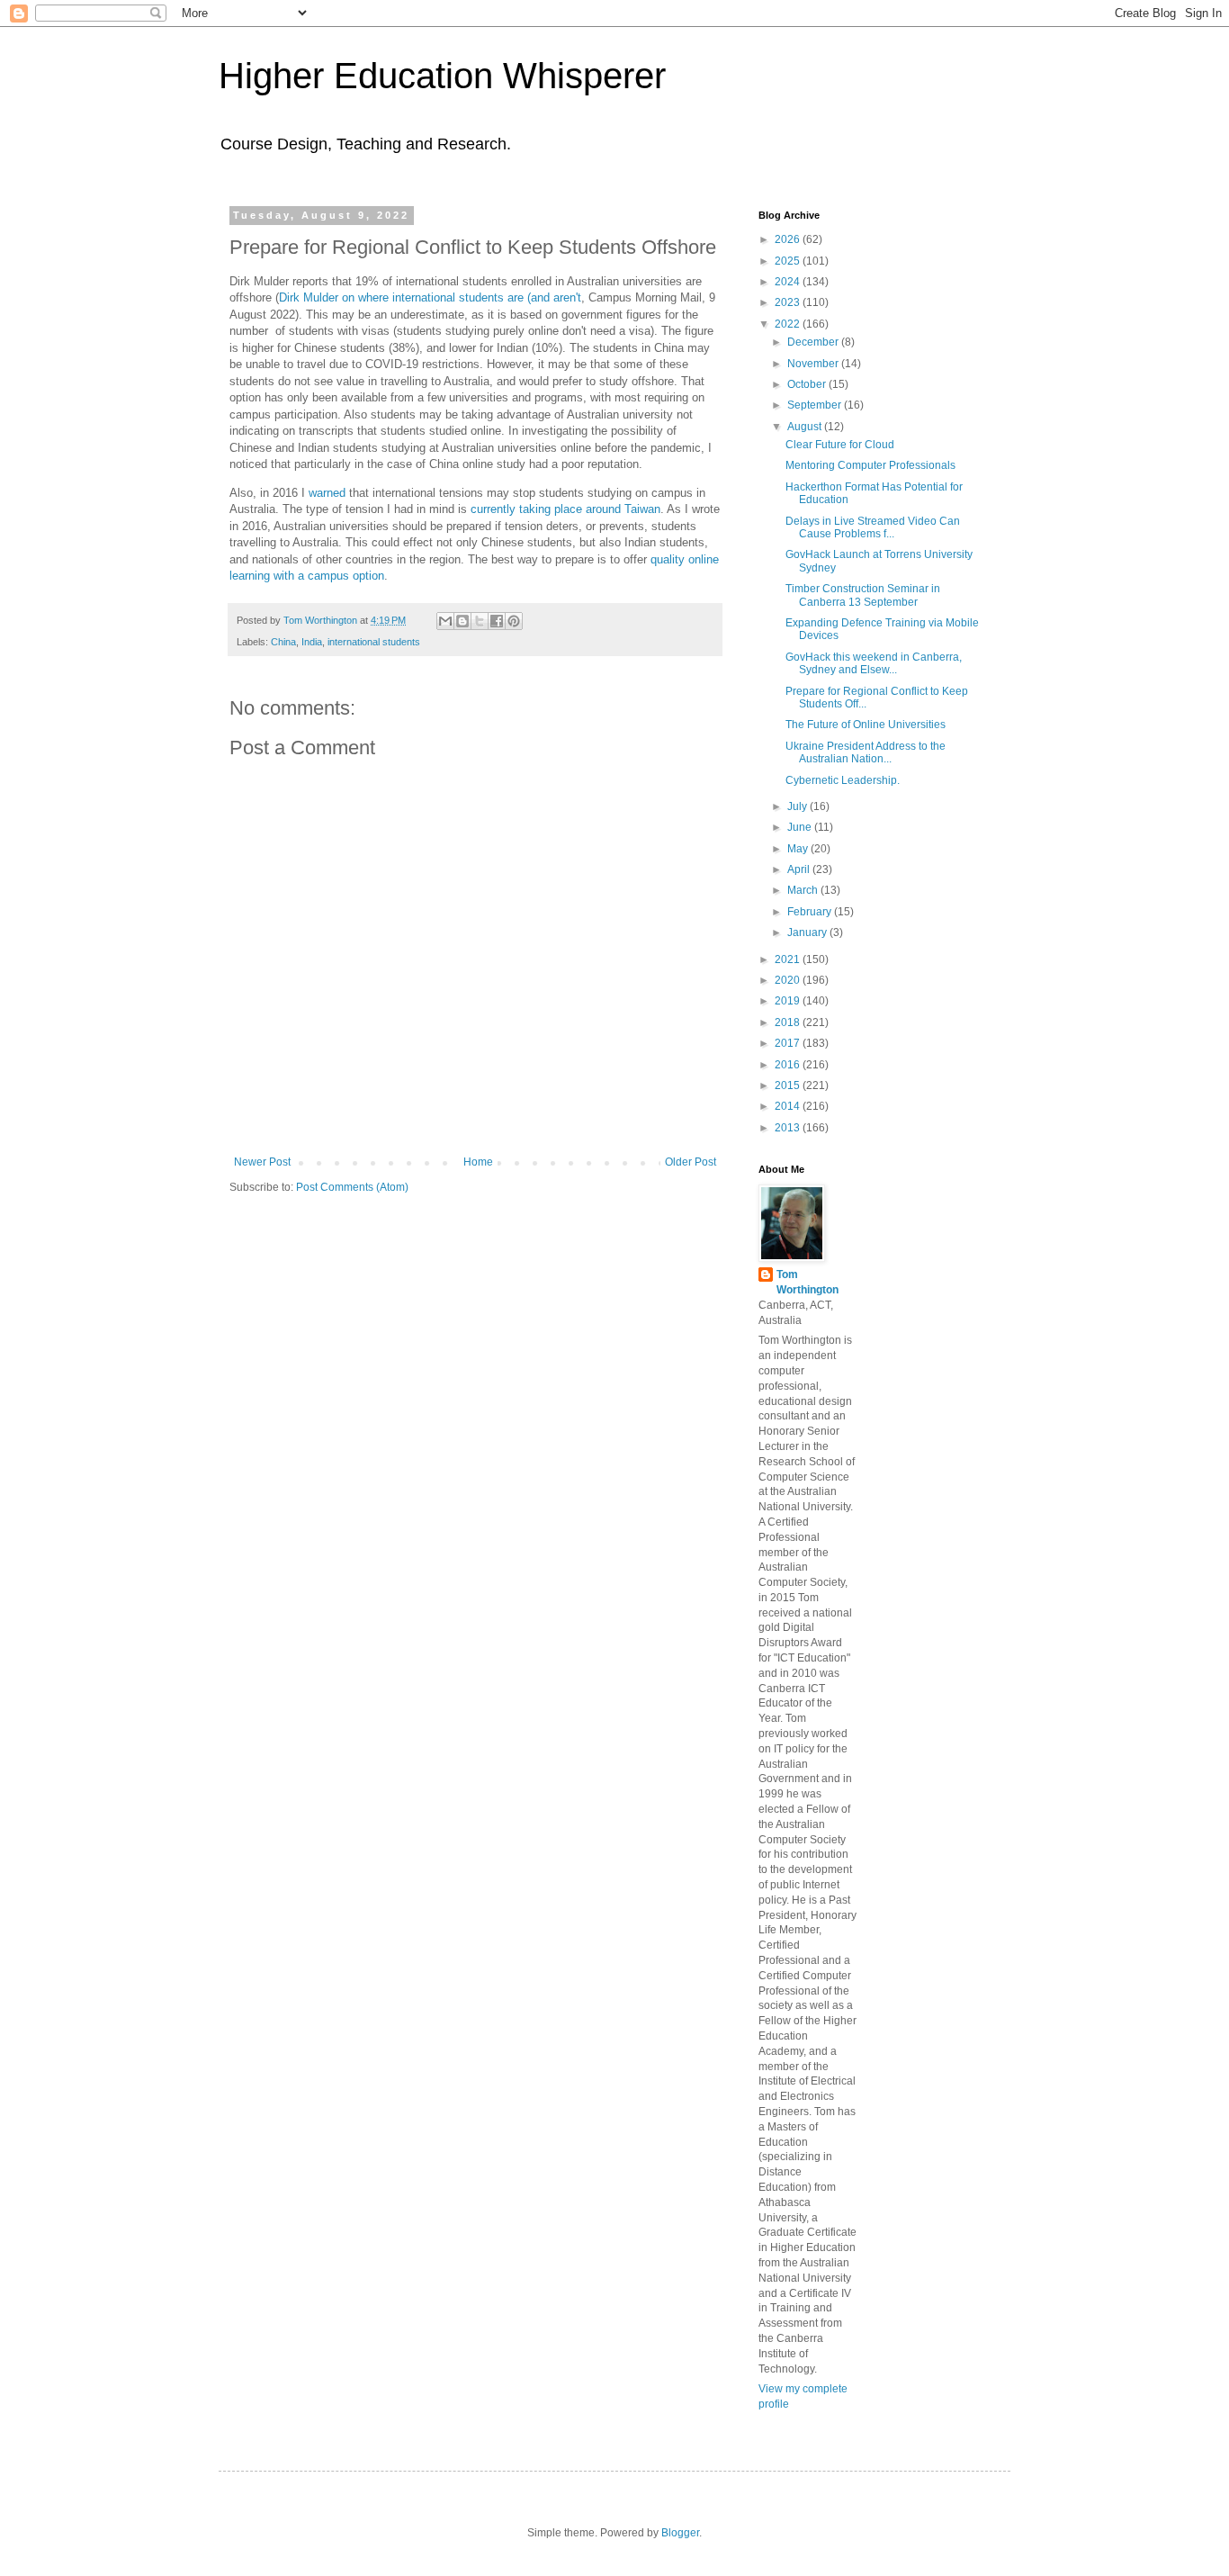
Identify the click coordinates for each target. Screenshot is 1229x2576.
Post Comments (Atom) (352, 1187)
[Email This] (445, 621)
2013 (789, 1128)
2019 (789, 1001)
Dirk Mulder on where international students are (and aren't (430, 297)
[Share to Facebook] (497, 621)
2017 (789, 1043)
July (798, 806)
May (799, 849)
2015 (789, 1085)
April (800, 869)
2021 (789, 959)
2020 (789, 980)
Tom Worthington (807, 1282)
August (806, 427)
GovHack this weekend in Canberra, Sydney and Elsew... (874, 663)
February (811, 912)
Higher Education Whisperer (442, 76)
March (804, 890)
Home (478, 1162)
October (808, 384)
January (808, 932)
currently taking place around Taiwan (565, 509)
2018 (789, 1022)
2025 (789, 261)
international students (374, 642)
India (312, 642)
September (816, 405)
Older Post (691, 1162)
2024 (789, 282)
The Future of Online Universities (866, 725)
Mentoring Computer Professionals (870, 465)
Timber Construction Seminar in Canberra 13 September (863, 595)
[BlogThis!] (462, 621)
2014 (789, 1106)
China (283, 642)
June (801, 827)
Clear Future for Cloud (840, 445)
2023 (789, 302)
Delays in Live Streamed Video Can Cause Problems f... (873, 527)
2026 (789, 239)
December (814, 342)
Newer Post (262, 1162)
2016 (789, 1065)
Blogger (680, 2533)
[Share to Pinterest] (514, 621)
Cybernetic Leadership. (843, 780)
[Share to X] (480, 621)
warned (327, 493)
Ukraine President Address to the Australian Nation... (866, 752)
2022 (789, 324)
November (814, 364)
